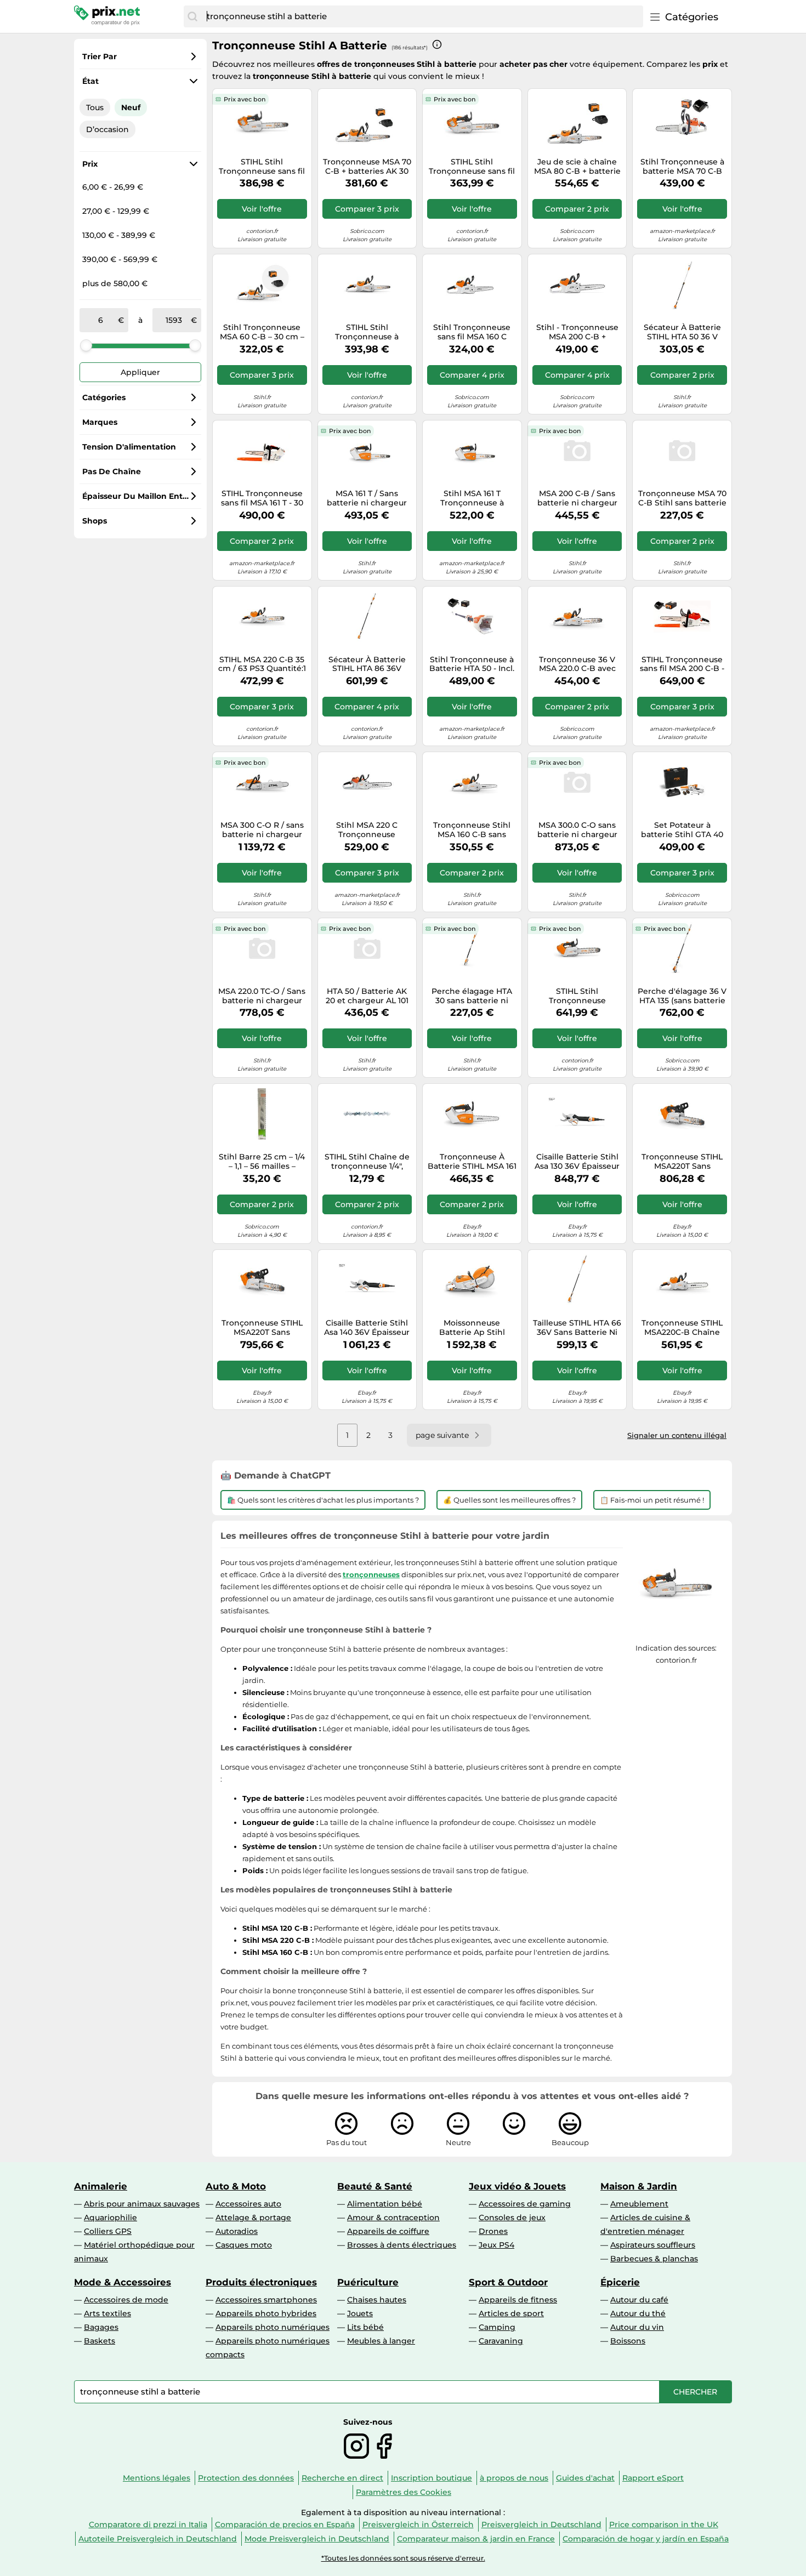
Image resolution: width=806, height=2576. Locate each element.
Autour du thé (638, 2313)
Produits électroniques (261, 2282)
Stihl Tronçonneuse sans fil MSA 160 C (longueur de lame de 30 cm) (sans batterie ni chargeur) (472, 332)
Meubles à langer (381, 2341)
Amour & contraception (393, 2217)
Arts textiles (107, 2313)
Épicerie (620, 2282)
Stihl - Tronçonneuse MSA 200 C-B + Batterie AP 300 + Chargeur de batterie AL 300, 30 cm (577, 332)
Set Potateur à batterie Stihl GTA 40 (682, 830)
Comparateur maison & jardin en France (476, 2539)
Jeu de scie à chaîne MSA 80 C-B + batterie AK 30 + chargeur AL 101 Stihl (577, 167)
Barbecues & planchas (654, 2259)
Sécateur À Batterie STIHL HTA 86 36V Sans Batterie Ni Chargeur (367, 664)
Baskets (100, 2341)
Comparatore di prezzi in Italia (148, 2524)
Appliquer (140, 372)
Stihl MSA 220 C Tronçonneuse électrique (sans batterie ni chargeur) (367, 830)
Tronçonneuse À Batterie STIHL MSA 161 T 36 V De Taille (472, 1162)
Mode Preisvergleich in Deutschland (317, 2539)
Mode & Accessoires (123, 2282)
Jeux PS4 (496, 2245)
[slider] (86, 345)
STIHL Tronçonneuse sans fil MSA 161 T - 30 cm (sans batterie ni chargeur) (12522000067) (262, 498)
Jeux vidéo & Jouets (517, 2186)
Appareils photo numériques (273, 2327)
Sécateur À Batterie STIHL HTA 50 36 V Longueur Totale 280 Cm (682, 332)
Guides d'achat (585, 2478)
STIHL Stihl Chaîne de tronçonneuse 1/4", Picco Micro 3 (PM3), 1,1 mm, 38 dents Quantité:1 (367, 1162)
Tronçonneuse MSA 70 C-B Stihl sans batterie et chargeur (682, 498)
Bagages (101, 2327)
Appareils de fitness (518, 2300)
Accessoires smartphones (266, 2300)
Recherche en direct (342, 2478)
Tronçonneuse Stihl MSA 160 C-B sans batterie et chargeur (472, 830)
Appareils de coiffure (388, 2231)
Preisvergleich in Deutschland (541, 2524)
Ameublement (639, 2204)
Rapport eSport (653, 2478)
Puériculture (368, 2282)
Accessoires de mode (126, 2300)
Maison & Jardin (639, 2186)
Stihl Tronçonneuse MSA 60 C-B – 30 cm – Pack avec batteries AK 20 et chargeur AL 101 (262, 332)
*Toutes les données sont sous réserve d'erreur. (403, 2558)
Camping (497, 2327)
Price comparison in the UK (664, 2524)
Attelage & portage (253, 2217)
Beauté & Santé (375, 2186)
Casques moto (244, 2245)
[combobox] (422, 16)
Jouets (360, 2313)
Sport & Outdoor (508, 2282)
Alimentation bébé (385, 2204)
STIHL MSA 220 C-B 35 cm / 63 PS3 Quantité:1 (262, 664)
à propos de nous (514, 2478)
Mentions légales (157, 2478)
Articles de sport (511, 2313)
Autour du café (639, 2300)
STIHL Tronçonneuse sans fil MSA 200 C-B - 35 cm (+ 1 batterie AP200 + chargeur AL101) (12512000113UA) (682, 664)
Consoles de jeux (512, 2217)
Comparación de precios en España (285, 2524)
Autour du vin (637, 2327)
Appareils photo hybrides (266, 2313)
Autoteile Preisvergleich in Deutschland (158, 2539)
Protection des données (246, 2478)
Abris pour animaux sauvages (142, 2204)
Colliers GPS (108, 2231)
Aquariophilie (110, 2217)
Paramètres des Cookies (404, 2492)
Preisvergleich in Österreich (418, 2524)
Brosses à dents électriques (402, 2245)
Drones (493, 2231)
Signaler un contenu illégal (677, 1435)
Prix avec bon (245, 99)
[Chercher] (192, 16)
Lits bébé (365, 2327)
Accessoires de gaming (525, 2204)
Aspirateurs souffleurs (653, 2245)
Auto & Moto (236, 2186)
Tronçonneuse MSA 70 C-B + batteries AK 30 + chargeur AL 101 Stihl (367, 167)
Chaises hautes (377, 2300)
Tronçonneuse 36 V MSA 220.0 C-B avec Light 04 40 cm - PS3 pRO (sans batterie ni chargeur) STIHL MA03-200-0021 (577, 664)
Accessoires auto (248, 2204)
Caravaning (501, 2341)
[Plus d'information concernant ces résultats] (437, 44)
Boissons (628, 2341)
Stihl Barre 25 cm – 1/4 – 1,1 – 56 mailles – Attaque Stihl (262, 1162)
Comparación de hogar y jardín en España (646, 2539)
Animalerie (101, 2186)
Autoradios (237, 2231)
